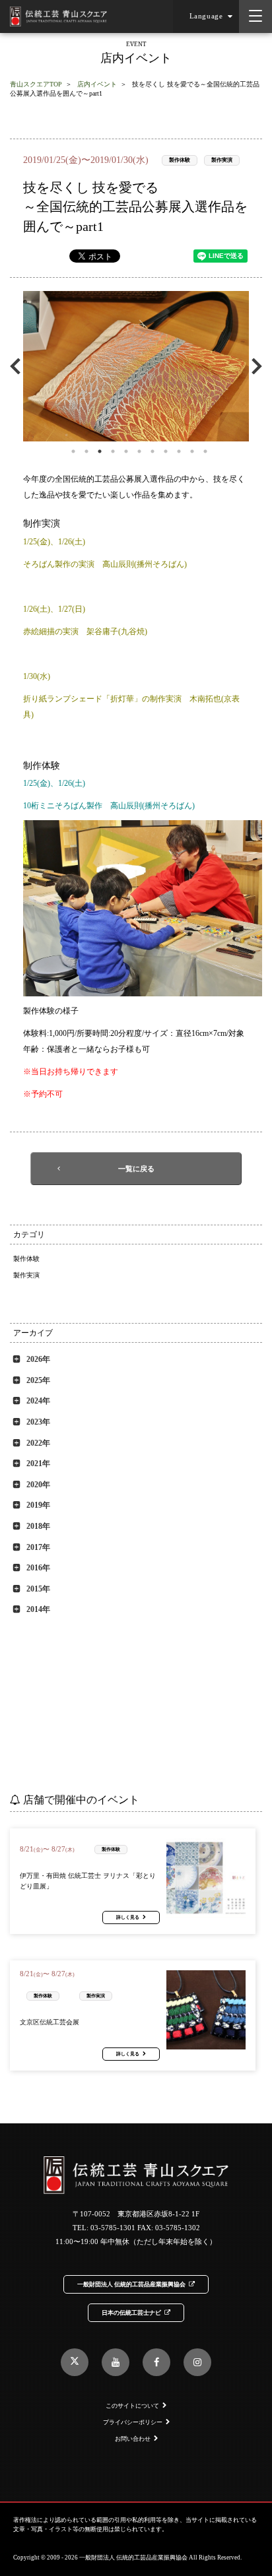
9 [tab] (179, 451)
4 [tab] (113, 451)
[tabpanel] (136, 366)
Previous (18, 366)
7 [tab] (153, 451)
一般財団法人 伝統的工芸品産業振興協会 (131, 2284)
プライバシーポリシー (133, 2422)
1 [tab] (73, 451)
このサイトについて (132, 2406)
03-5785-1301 (113, 2228)
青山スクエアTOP (36, 84)
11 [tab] (205, 451)
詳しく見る (128, 1917)
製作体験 (180, 160)
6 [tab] (139, 451)
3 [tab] (100, 451)
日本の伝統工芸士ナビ (131, 2313)
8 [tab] (166, 451)
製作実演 (222, 160)
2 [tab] (86, 451)
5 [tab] (126, 451)
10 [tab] (192, 451)
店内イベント (97, 84)
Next (254, 366)
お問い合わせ (133, 2439)
